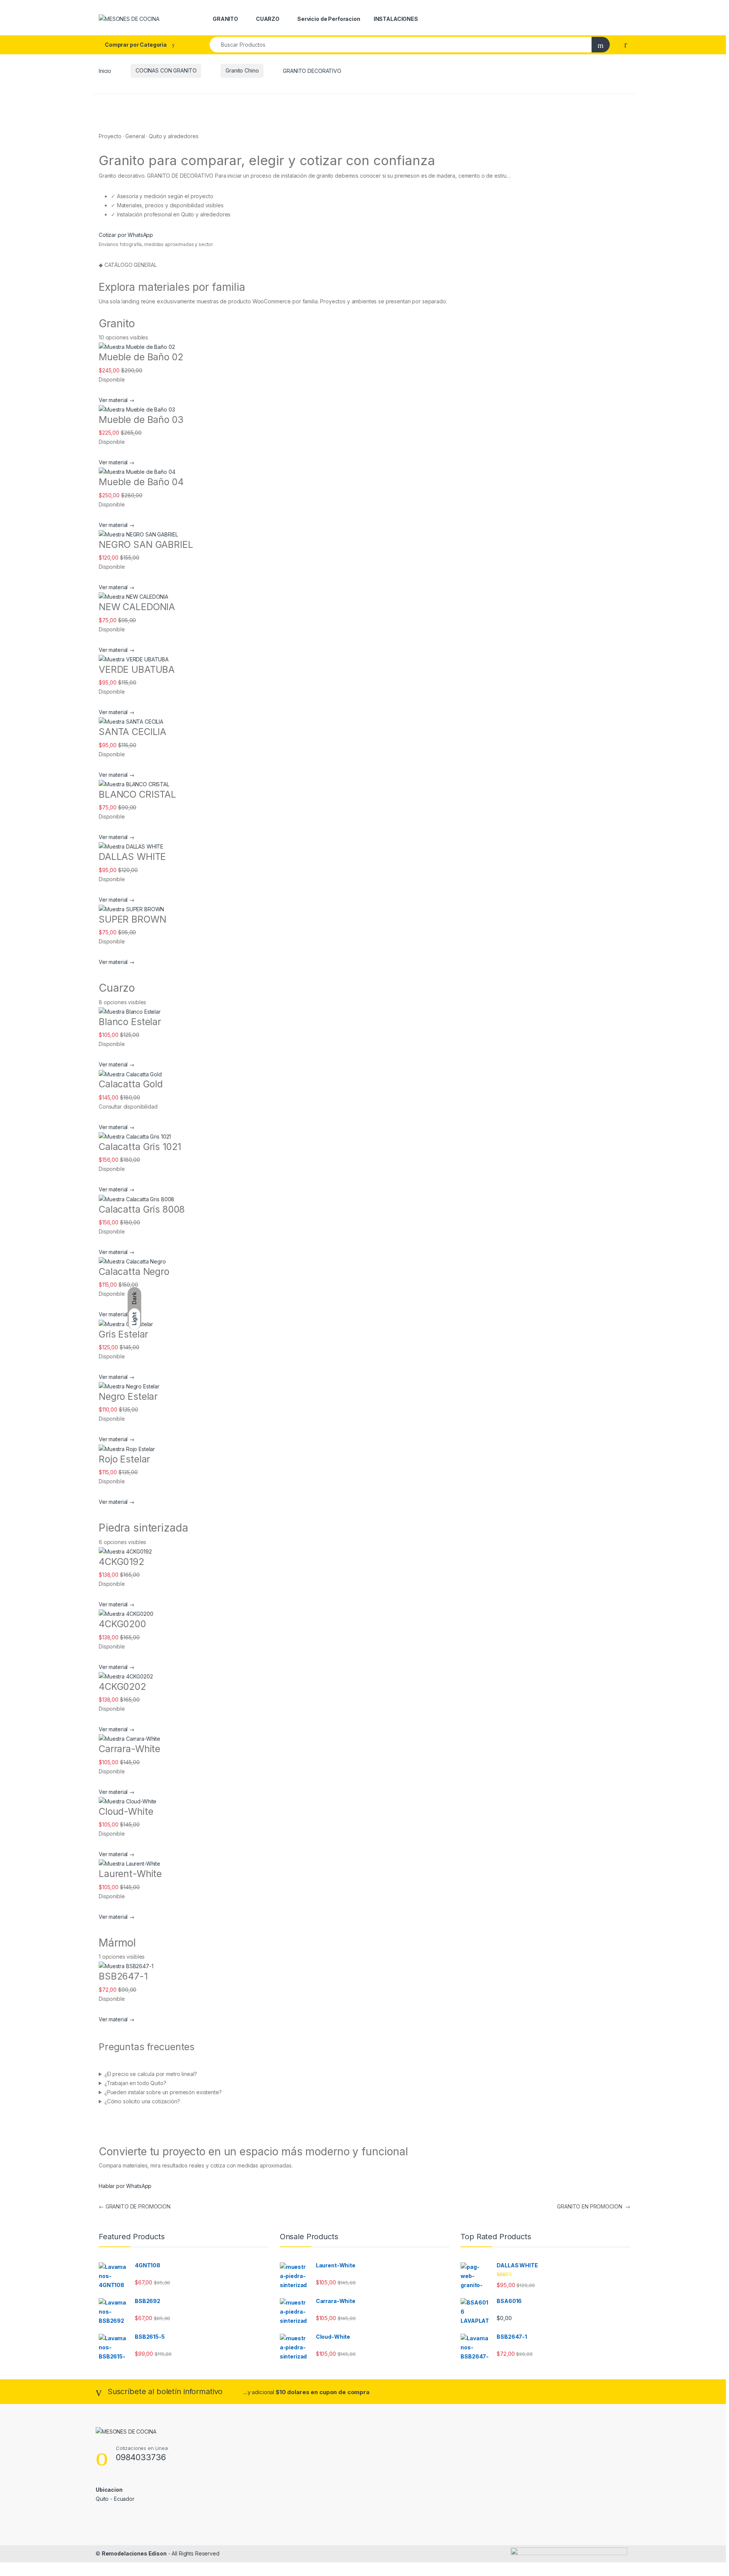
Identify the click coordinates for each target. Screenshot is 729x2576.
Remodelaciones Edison (134, 2553)
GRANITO (225, 19)
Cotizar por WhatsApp (126, 235)
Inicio (105, 70)
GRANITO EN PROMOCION (594, 2206)
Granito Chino (242, 70)
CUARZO (268, 19)
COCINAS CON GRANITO (166, 70)
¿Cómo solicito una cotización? (142, 2101)
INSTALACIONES (396, 19)
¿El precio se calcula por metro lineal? (151, 2074)
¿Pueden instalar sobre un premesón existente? (163, 2092)
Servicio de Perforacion (329, 19)
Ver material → (117, 400)
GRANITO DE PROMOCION (135, 2206)
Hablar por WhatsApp (125, 2186)
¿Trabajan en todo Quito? (135, 2083)
